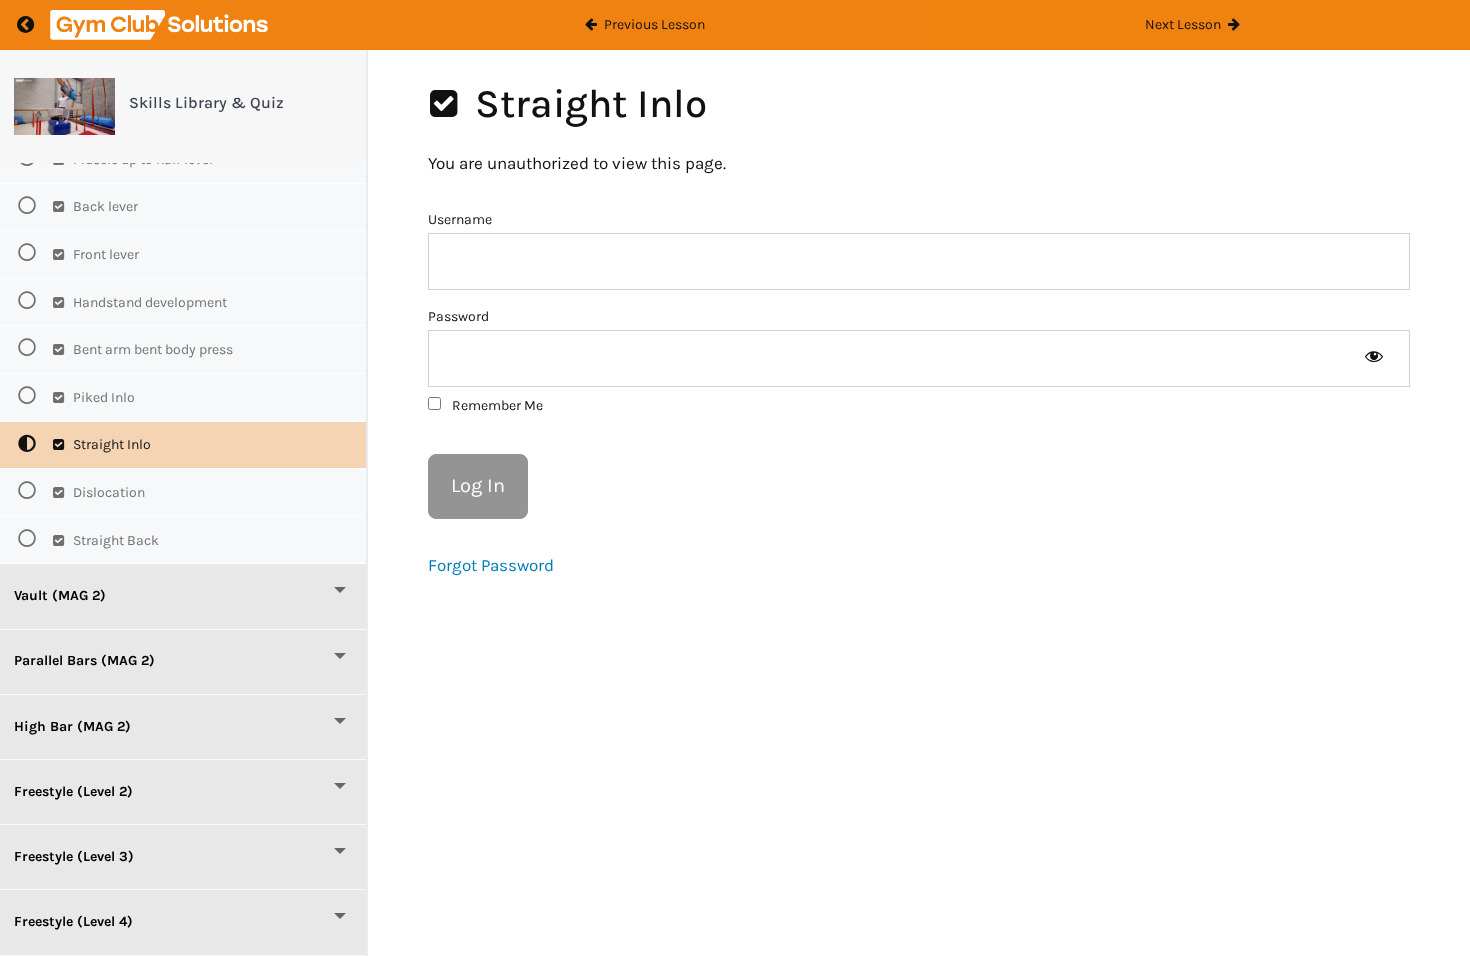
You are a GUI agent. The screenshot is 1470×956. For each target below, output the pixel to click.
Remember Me (496, 405)
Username (460, 219)
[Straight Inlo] (64, 106)
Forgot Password (491, 565)
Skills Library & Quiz (206, 102)
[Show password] (1373, 358)
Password (458, 316)
